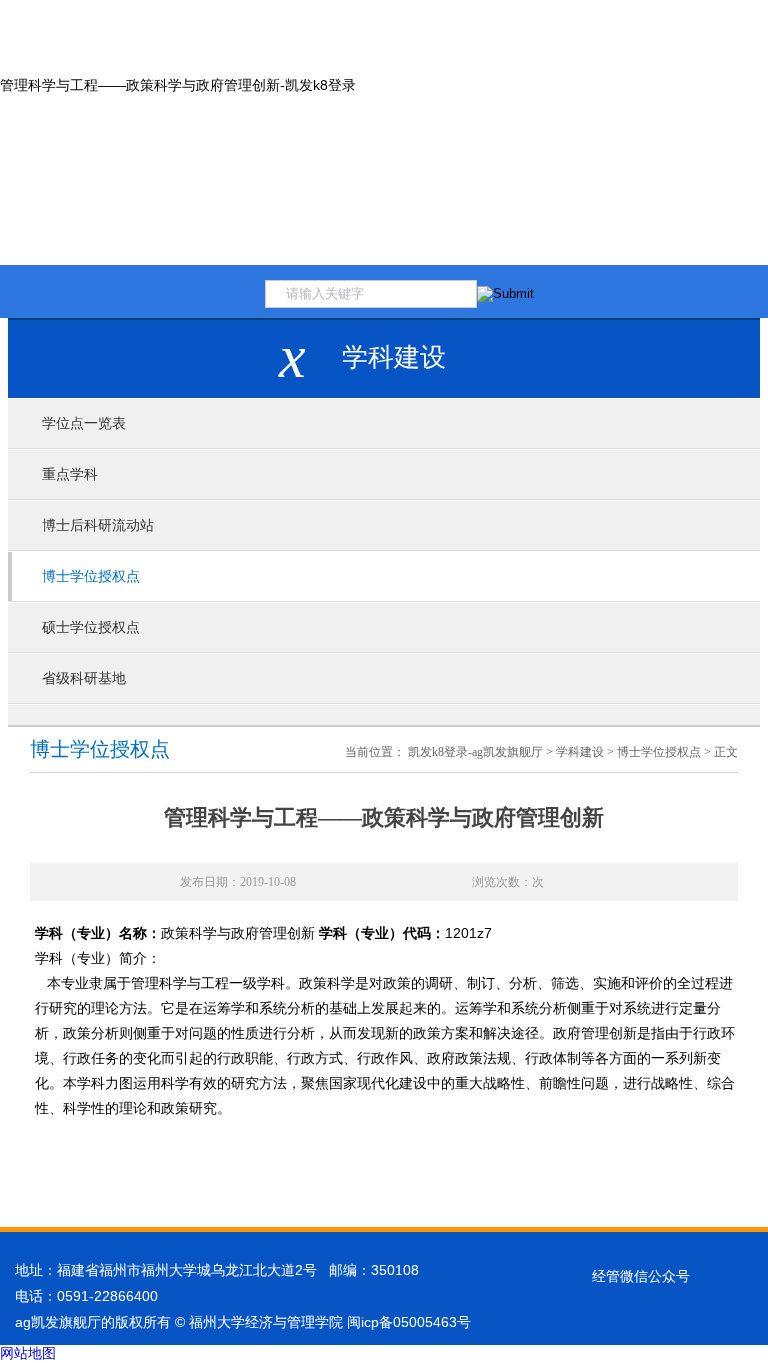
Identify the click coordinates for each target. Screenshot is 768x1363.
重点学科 (70, 474)
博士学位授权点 (91, 576)
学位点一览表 (84, 423)
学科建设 (580, 752)
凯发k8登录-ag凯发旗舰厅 (475, 752)
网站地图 (28, 1353)
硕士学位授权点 (91, 627)
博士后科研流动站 (98, 525)
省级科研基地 (84, 678)
